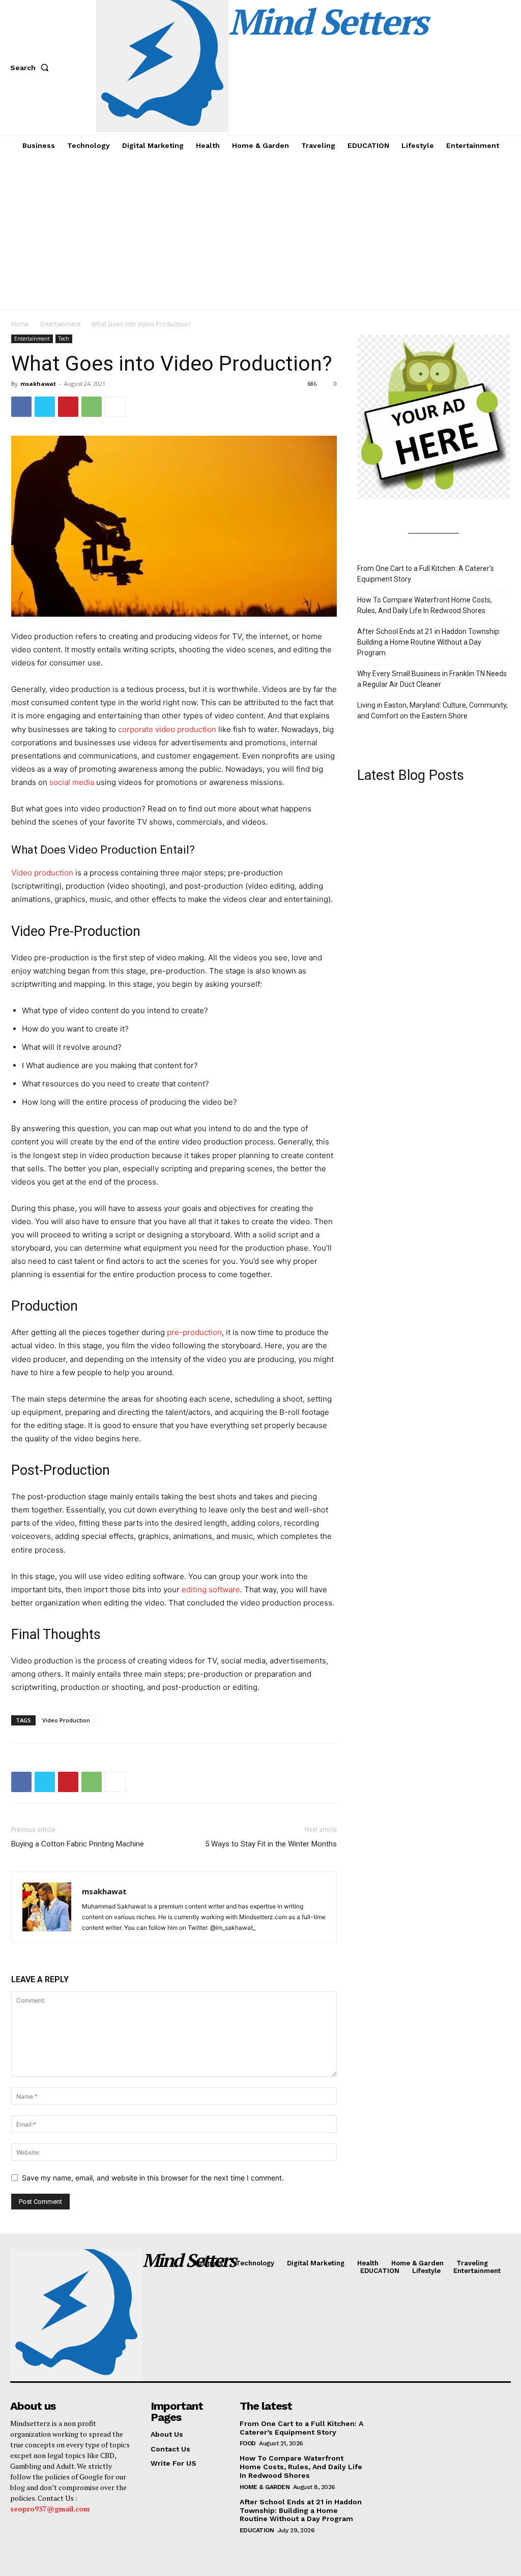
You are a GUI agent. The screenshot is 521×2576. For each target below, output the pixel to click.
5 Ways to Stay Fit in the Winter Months (271, 1844)
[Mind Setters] (68, 2315)
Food (248, 2443)
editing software (211, 1589)
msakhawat (38, 384)
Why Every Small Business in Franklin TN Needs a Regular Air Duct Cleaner (432, 679)
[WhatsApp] (92, 407)
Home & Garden (265, 2487)
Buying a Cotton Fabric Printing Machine (78, 1844)
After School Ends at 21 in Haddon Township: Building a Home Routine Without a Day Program (429, 642)
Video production (42, 873)
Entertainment (60, 324)
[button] (32, 68)
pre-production (194, 1332)
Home (20, 324)
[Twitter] (45, 407)
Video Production (66, 1720)
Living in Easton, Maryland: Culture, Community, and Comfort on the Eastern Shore (432, 710)
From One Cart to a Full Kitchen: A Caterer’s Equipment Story (426, 574)
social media (72, 782)
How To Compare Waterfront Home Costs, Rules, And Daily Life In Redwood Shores (425, 605)
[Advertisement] (260, 232)
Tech (64, 339)
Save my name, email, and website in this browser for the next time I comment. (153, 2178)
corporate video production (167, 729)
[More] (115, 407)
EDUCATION (257, 2530)
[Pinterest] (68, 407)
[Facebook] (21, 407)
